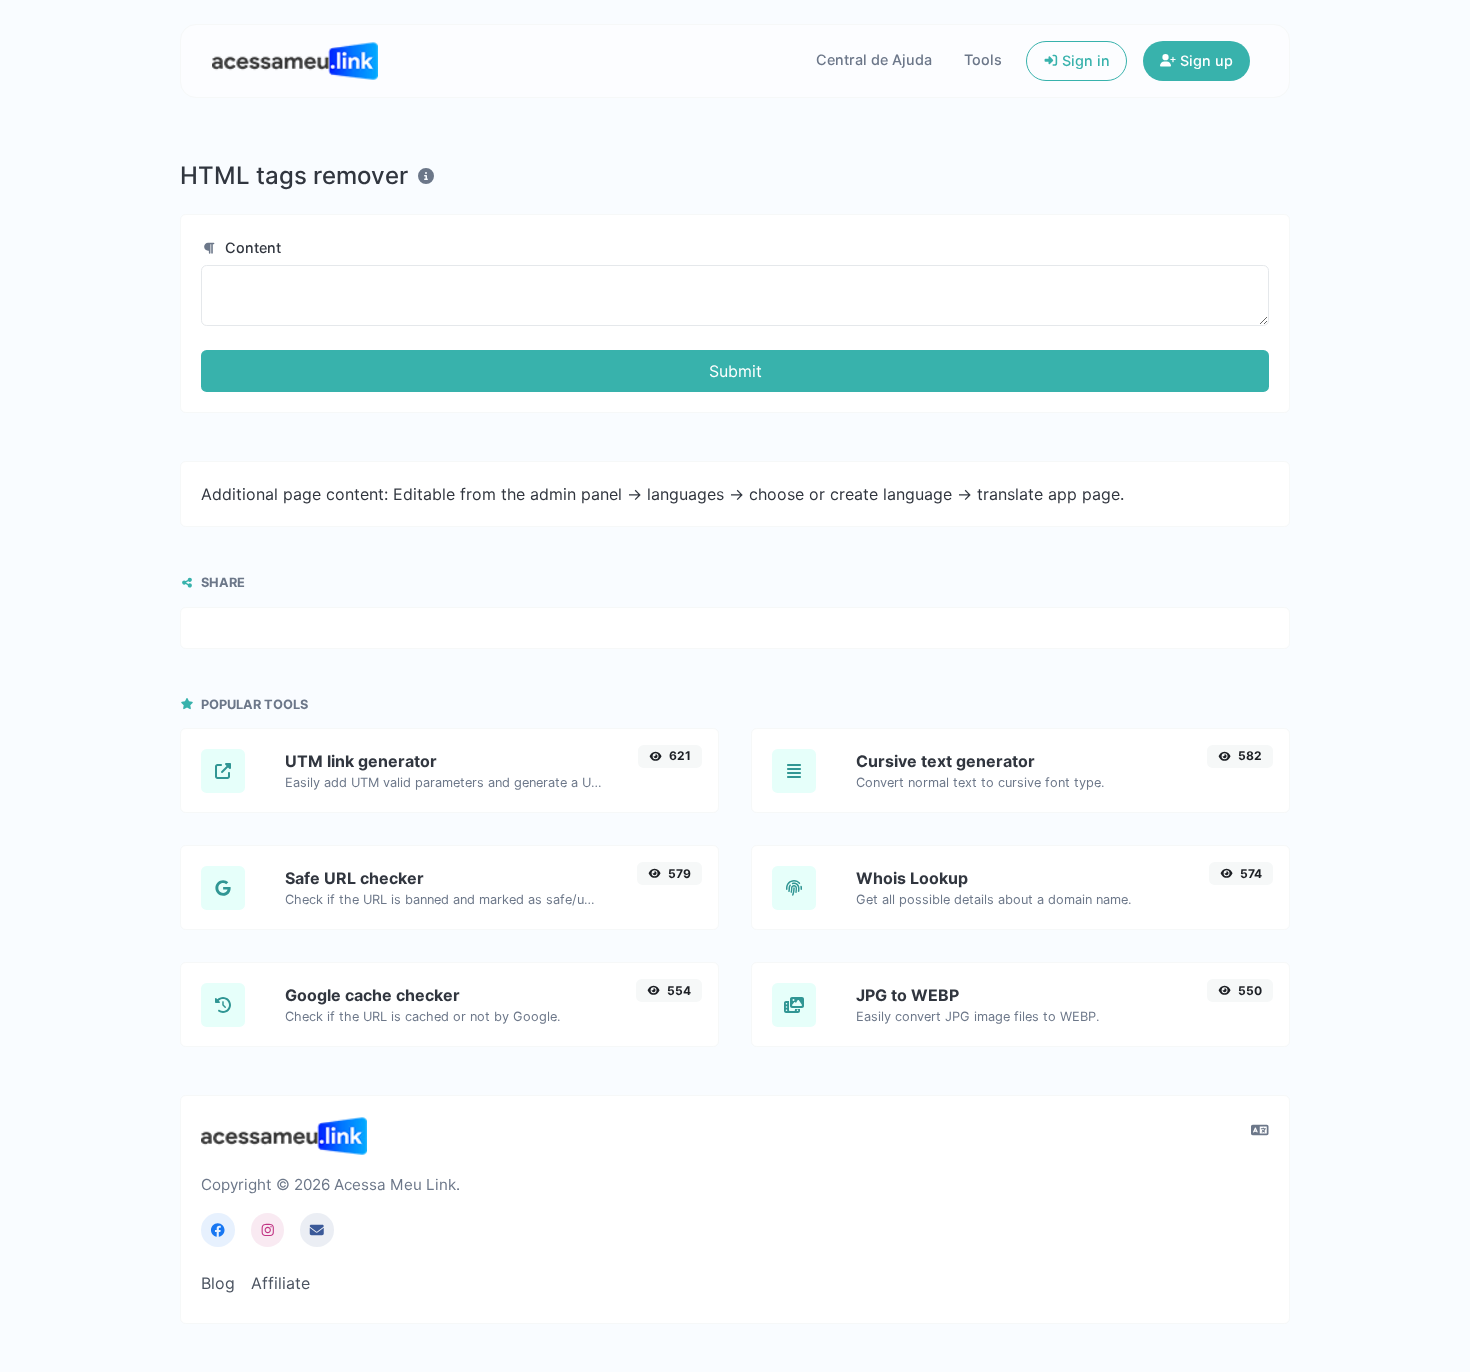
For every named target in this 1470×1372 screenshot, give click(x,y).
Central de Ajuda (874, 59)
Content (251, 247)
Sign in (1084, 60)
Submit (735, 371)
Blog (218, 1283)
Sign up (1204, 60)
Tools (983, 59)
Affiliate (280, 1283)
